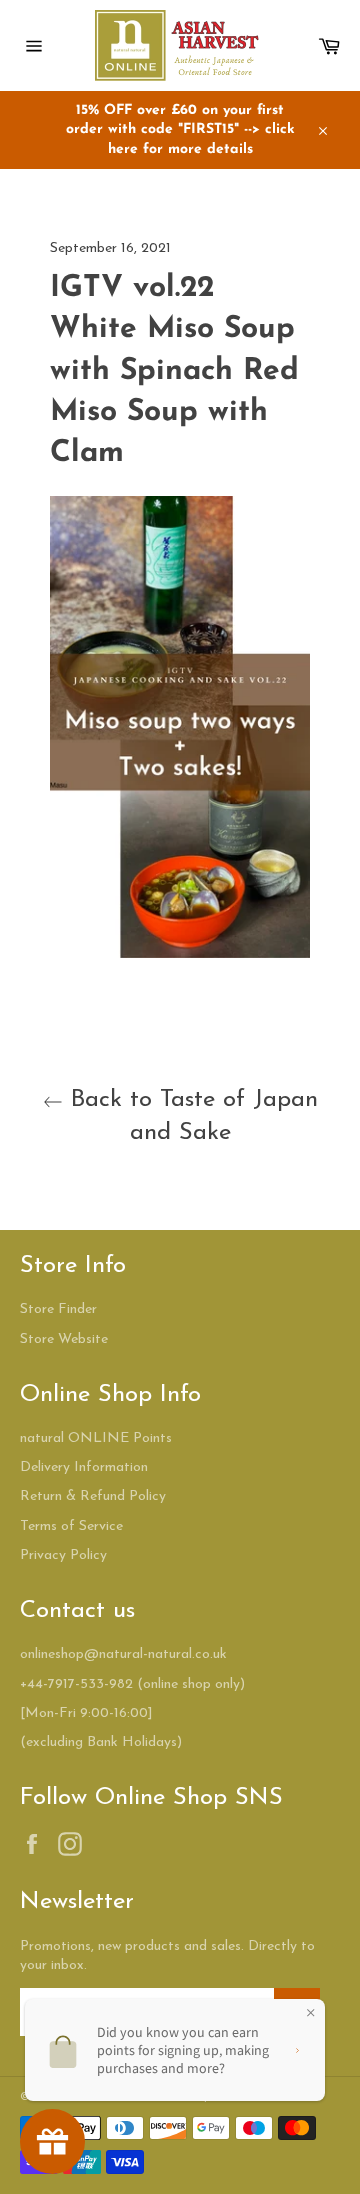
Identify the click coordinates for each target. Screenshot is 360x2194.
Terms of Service (71, 1526)
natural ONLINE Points (96, 1438)
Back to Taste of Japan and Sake (190, 1116)
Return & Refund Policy (93, 1496)
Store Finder (58, 1309)
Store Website (64, 1339)
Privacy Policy (63, 1555)
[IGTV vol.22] (180, 954)
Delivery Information (84, 1467)
